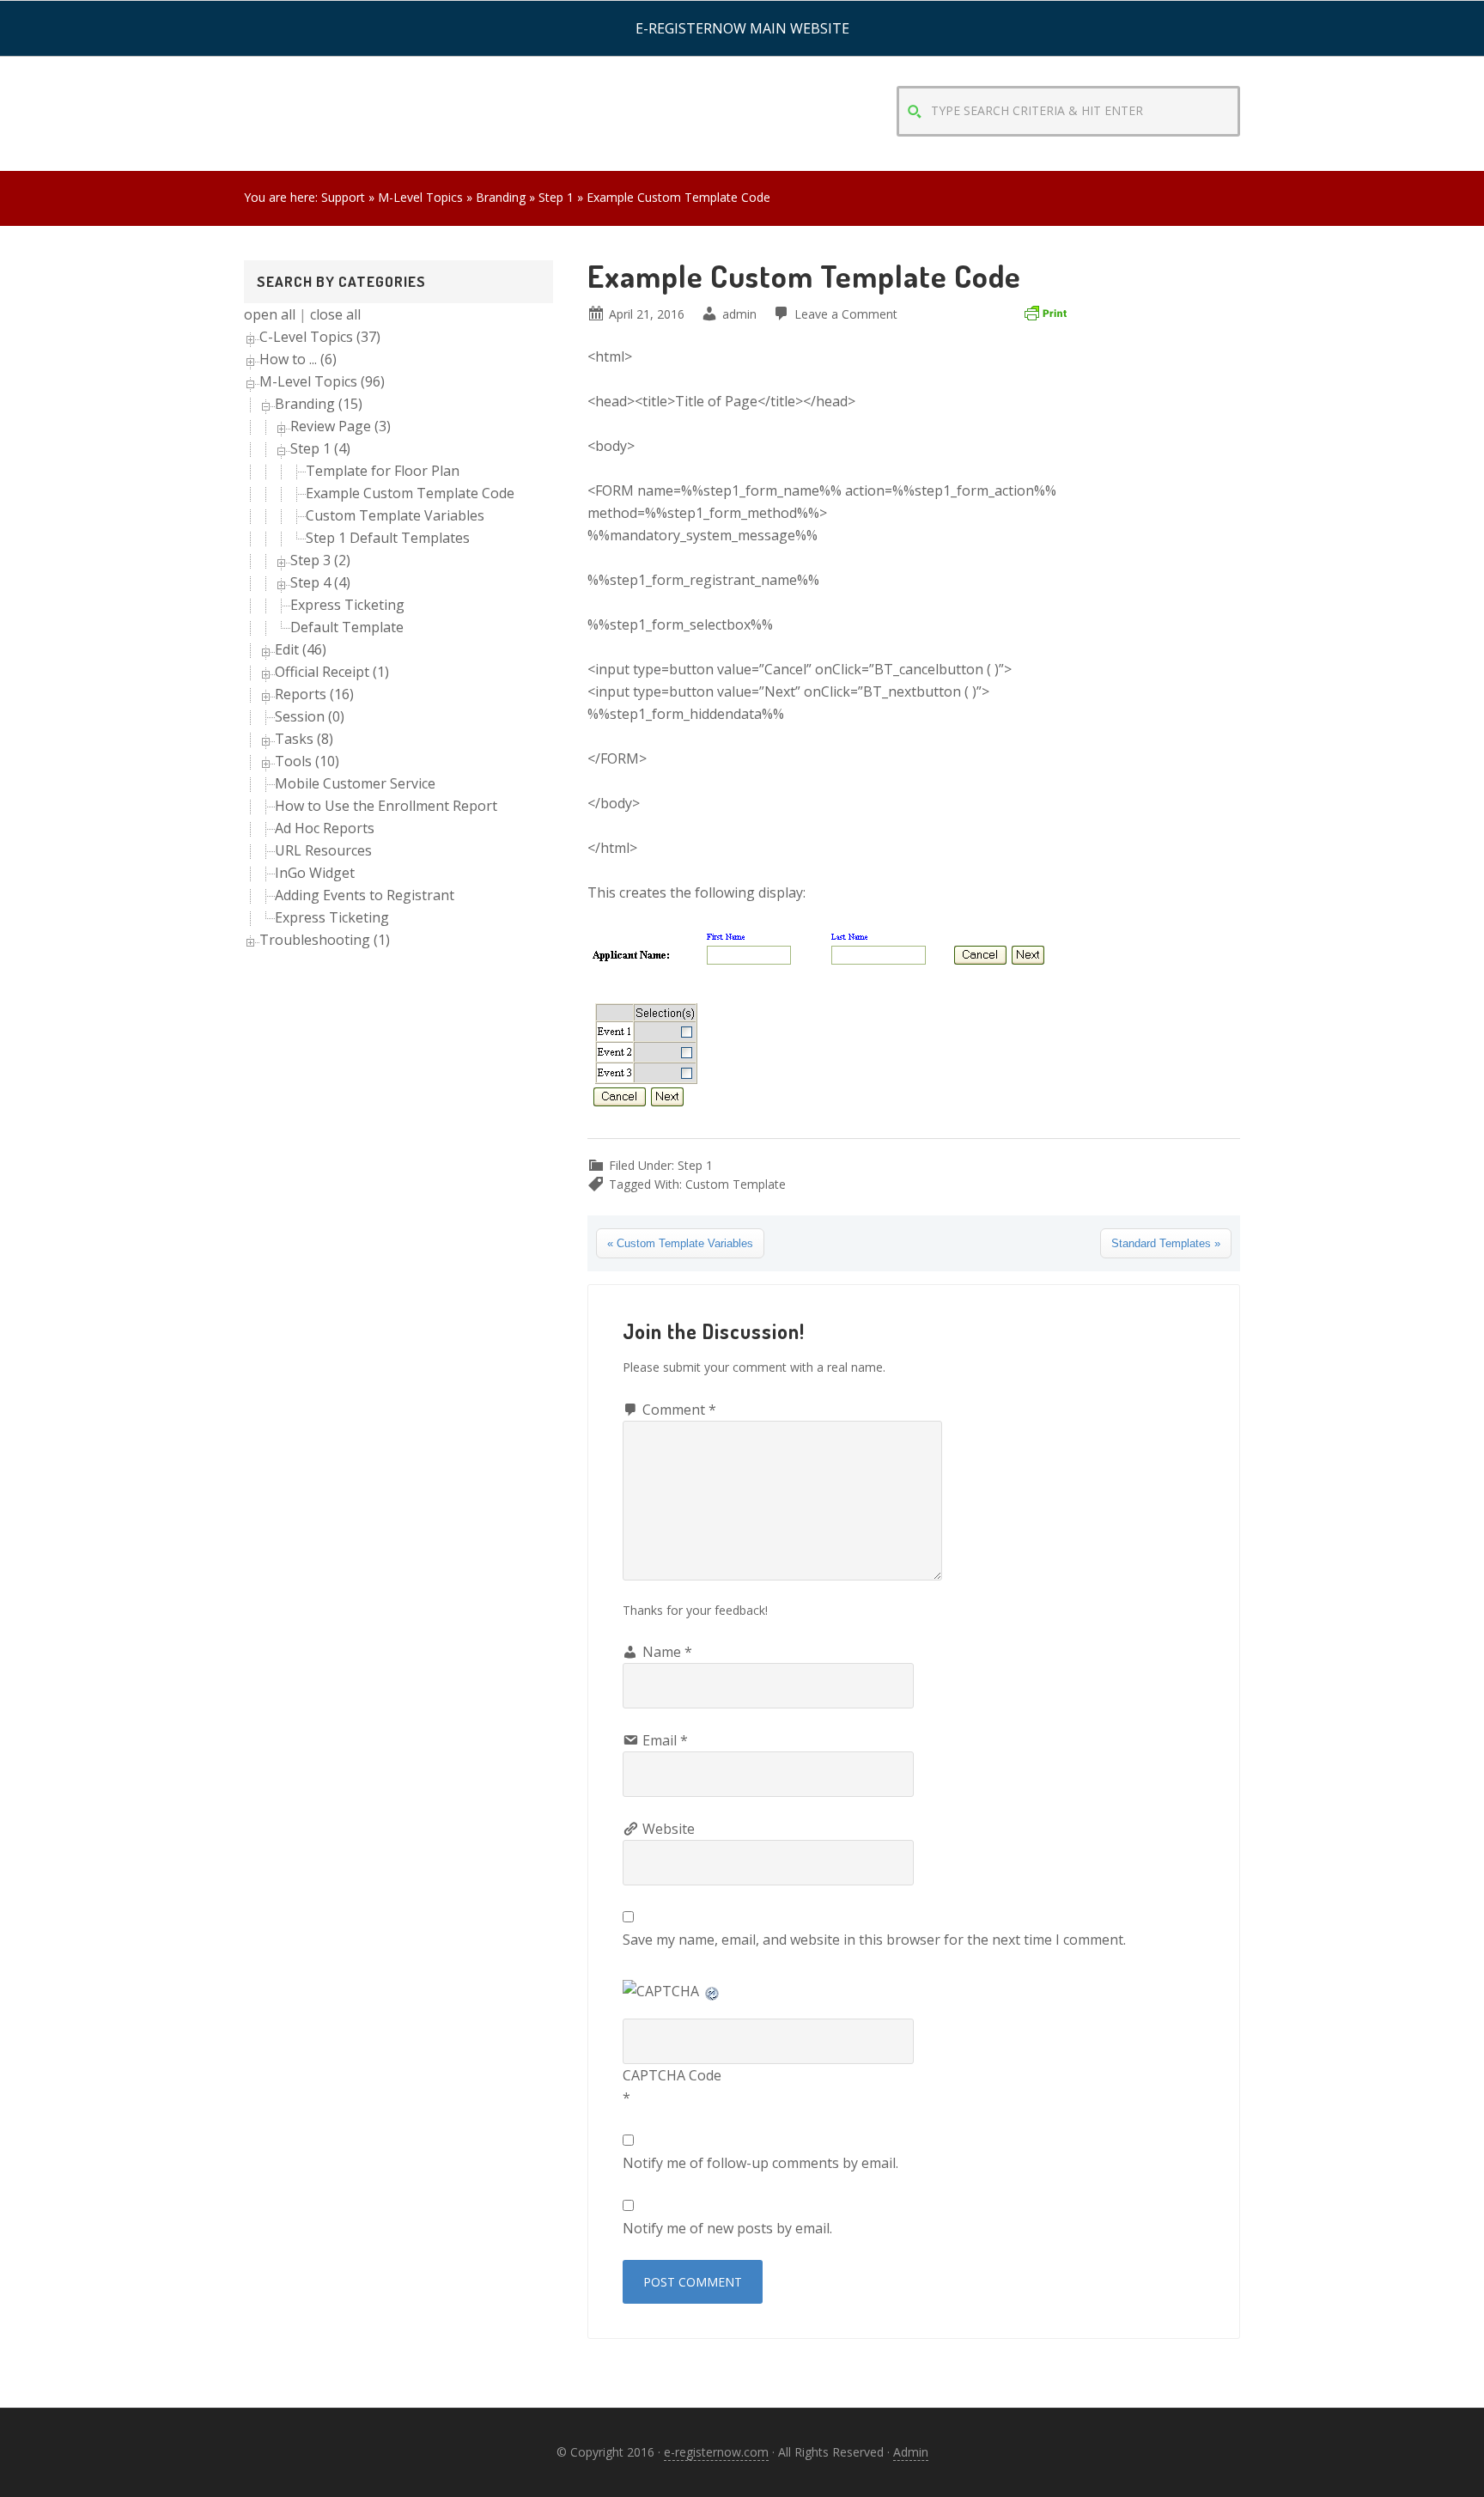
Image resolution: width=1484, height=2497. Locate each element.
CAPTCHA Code (672, 2075)
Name (667, 1652)
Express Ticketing (347, 605)
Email (665, 1740)
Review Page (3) (341, 426)
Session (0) (310, 716)
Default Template (347, 627)
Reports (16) (314, 694)
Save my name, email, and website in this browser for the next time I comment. (874, 1940)
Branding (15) (319, 404)
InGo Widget (315, 873)
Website (669, 1829)
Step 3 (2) (320, 560)
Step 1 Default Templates (388, 538)
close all (335, 314)
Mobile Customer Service (355, 783)
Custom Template (736, 1184)
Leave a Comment (846, 314)
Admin (911, 2452)
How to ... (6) (298, 359)
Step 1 (695, 1165)
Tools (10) (307, 761)
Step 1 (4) (320, 448)
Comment (679, 1410)
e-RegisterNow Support (381, 77)
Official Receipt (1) (332, 672)
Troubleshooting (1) (325, 940)
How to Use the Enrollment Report (386, 806)
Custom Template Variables (395, 515)
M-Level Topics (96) (322, 381)
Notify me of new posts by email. (727, 2228)
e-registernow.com (716, 2452)
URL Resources (323, 850)
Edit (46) (301, 649)
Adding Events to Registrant (365, 895)
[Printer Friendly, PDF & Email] (1045, 312)
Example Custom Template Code (410, 493)
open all (270, 314)
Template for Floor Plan (383, 471)
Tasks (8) (304, 739)
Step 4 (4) (320, 582)
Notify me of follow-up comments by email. (760, 2163)
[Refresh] (713, 1991)
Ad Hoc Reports (325, 828)
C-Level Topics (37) (320, 337)
